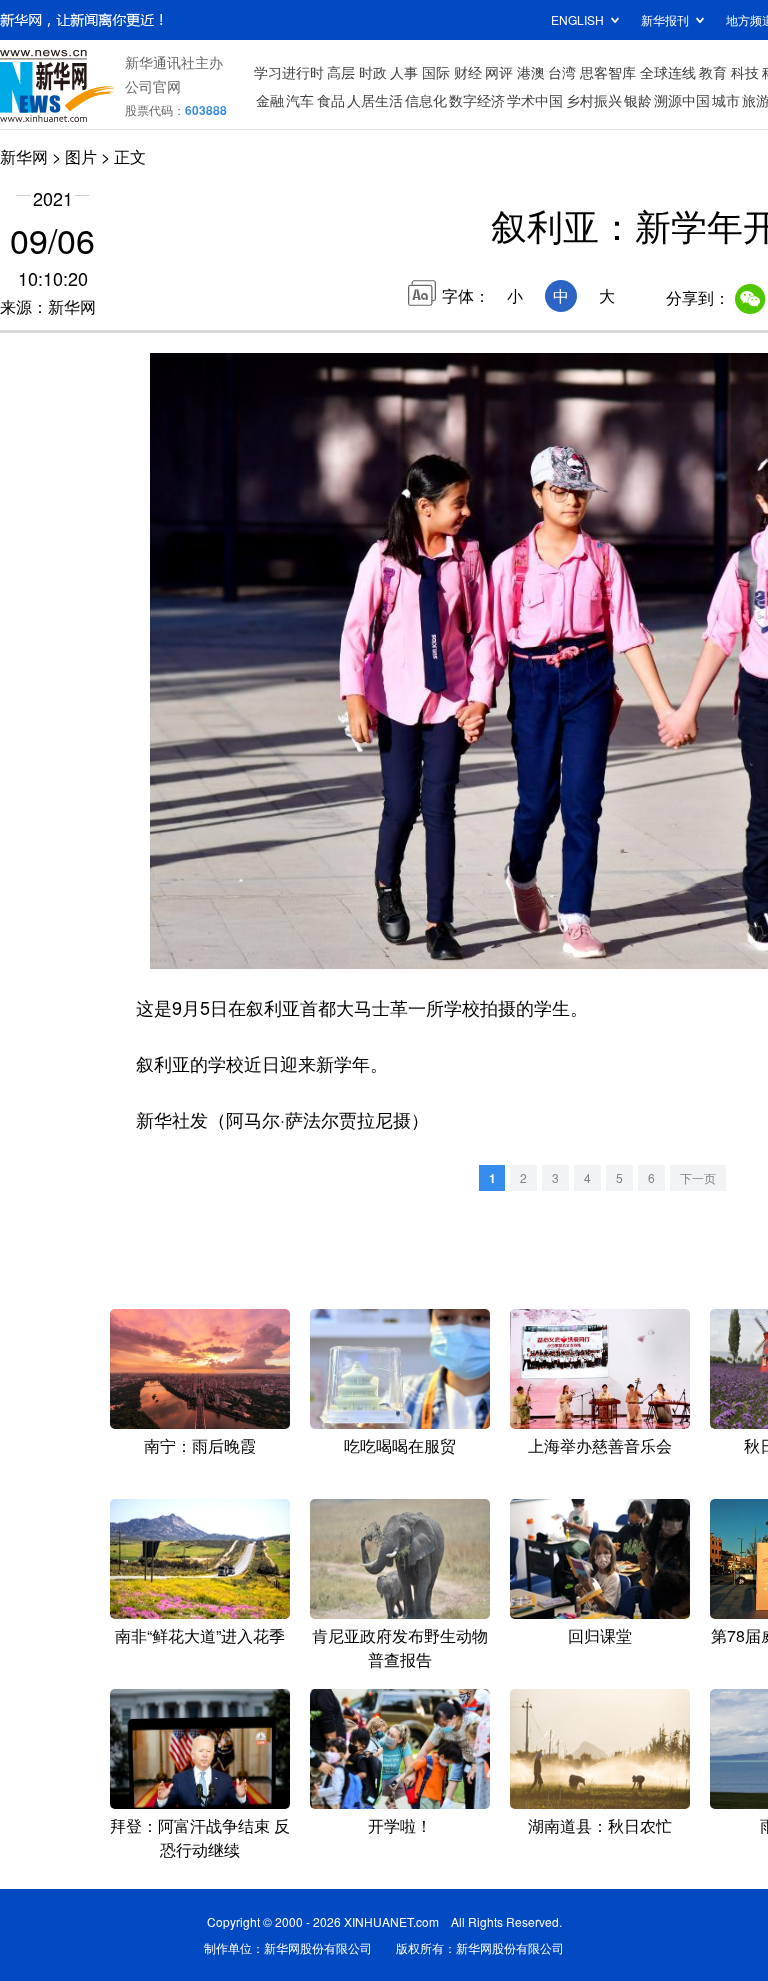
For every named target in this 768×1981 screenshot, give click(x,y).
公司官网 (153, 86)
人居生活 (375, 100)
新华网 (24, 156)
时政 (373, 72)
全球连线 (668, 72)
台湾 (562, 72)
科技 (745, 72)
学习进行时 (289, 72)
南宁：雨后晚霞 (200, 1445)
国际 (436, 72)
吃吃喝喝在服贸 (400, 1445)
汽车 (300, 100)
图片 (81, 156)
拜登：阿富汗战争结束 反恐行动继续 (200, 1837)
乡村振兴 (594, 100)
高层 (341, 72)
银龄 (638, 100)
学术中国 (535, 100)
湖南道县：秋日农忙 (600, 1825)
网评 (499, 72)
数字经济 (477, 100)
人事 (404, 72)
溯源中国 (682, 100)
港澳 (531, 72)
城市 (726, 100)
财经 (468, 72)
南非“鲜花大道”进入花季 (200, 1635)
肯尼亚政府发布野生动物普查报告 (400, 1647)
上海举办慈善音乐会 (600, 1445)
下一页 (698, 1177)
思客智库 (608, 72)
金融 (270, 100)
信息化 (426, 100)
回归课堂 (600, 1635)
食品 (331, 100)
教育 (713, 72)
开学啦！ (400, 1825)
